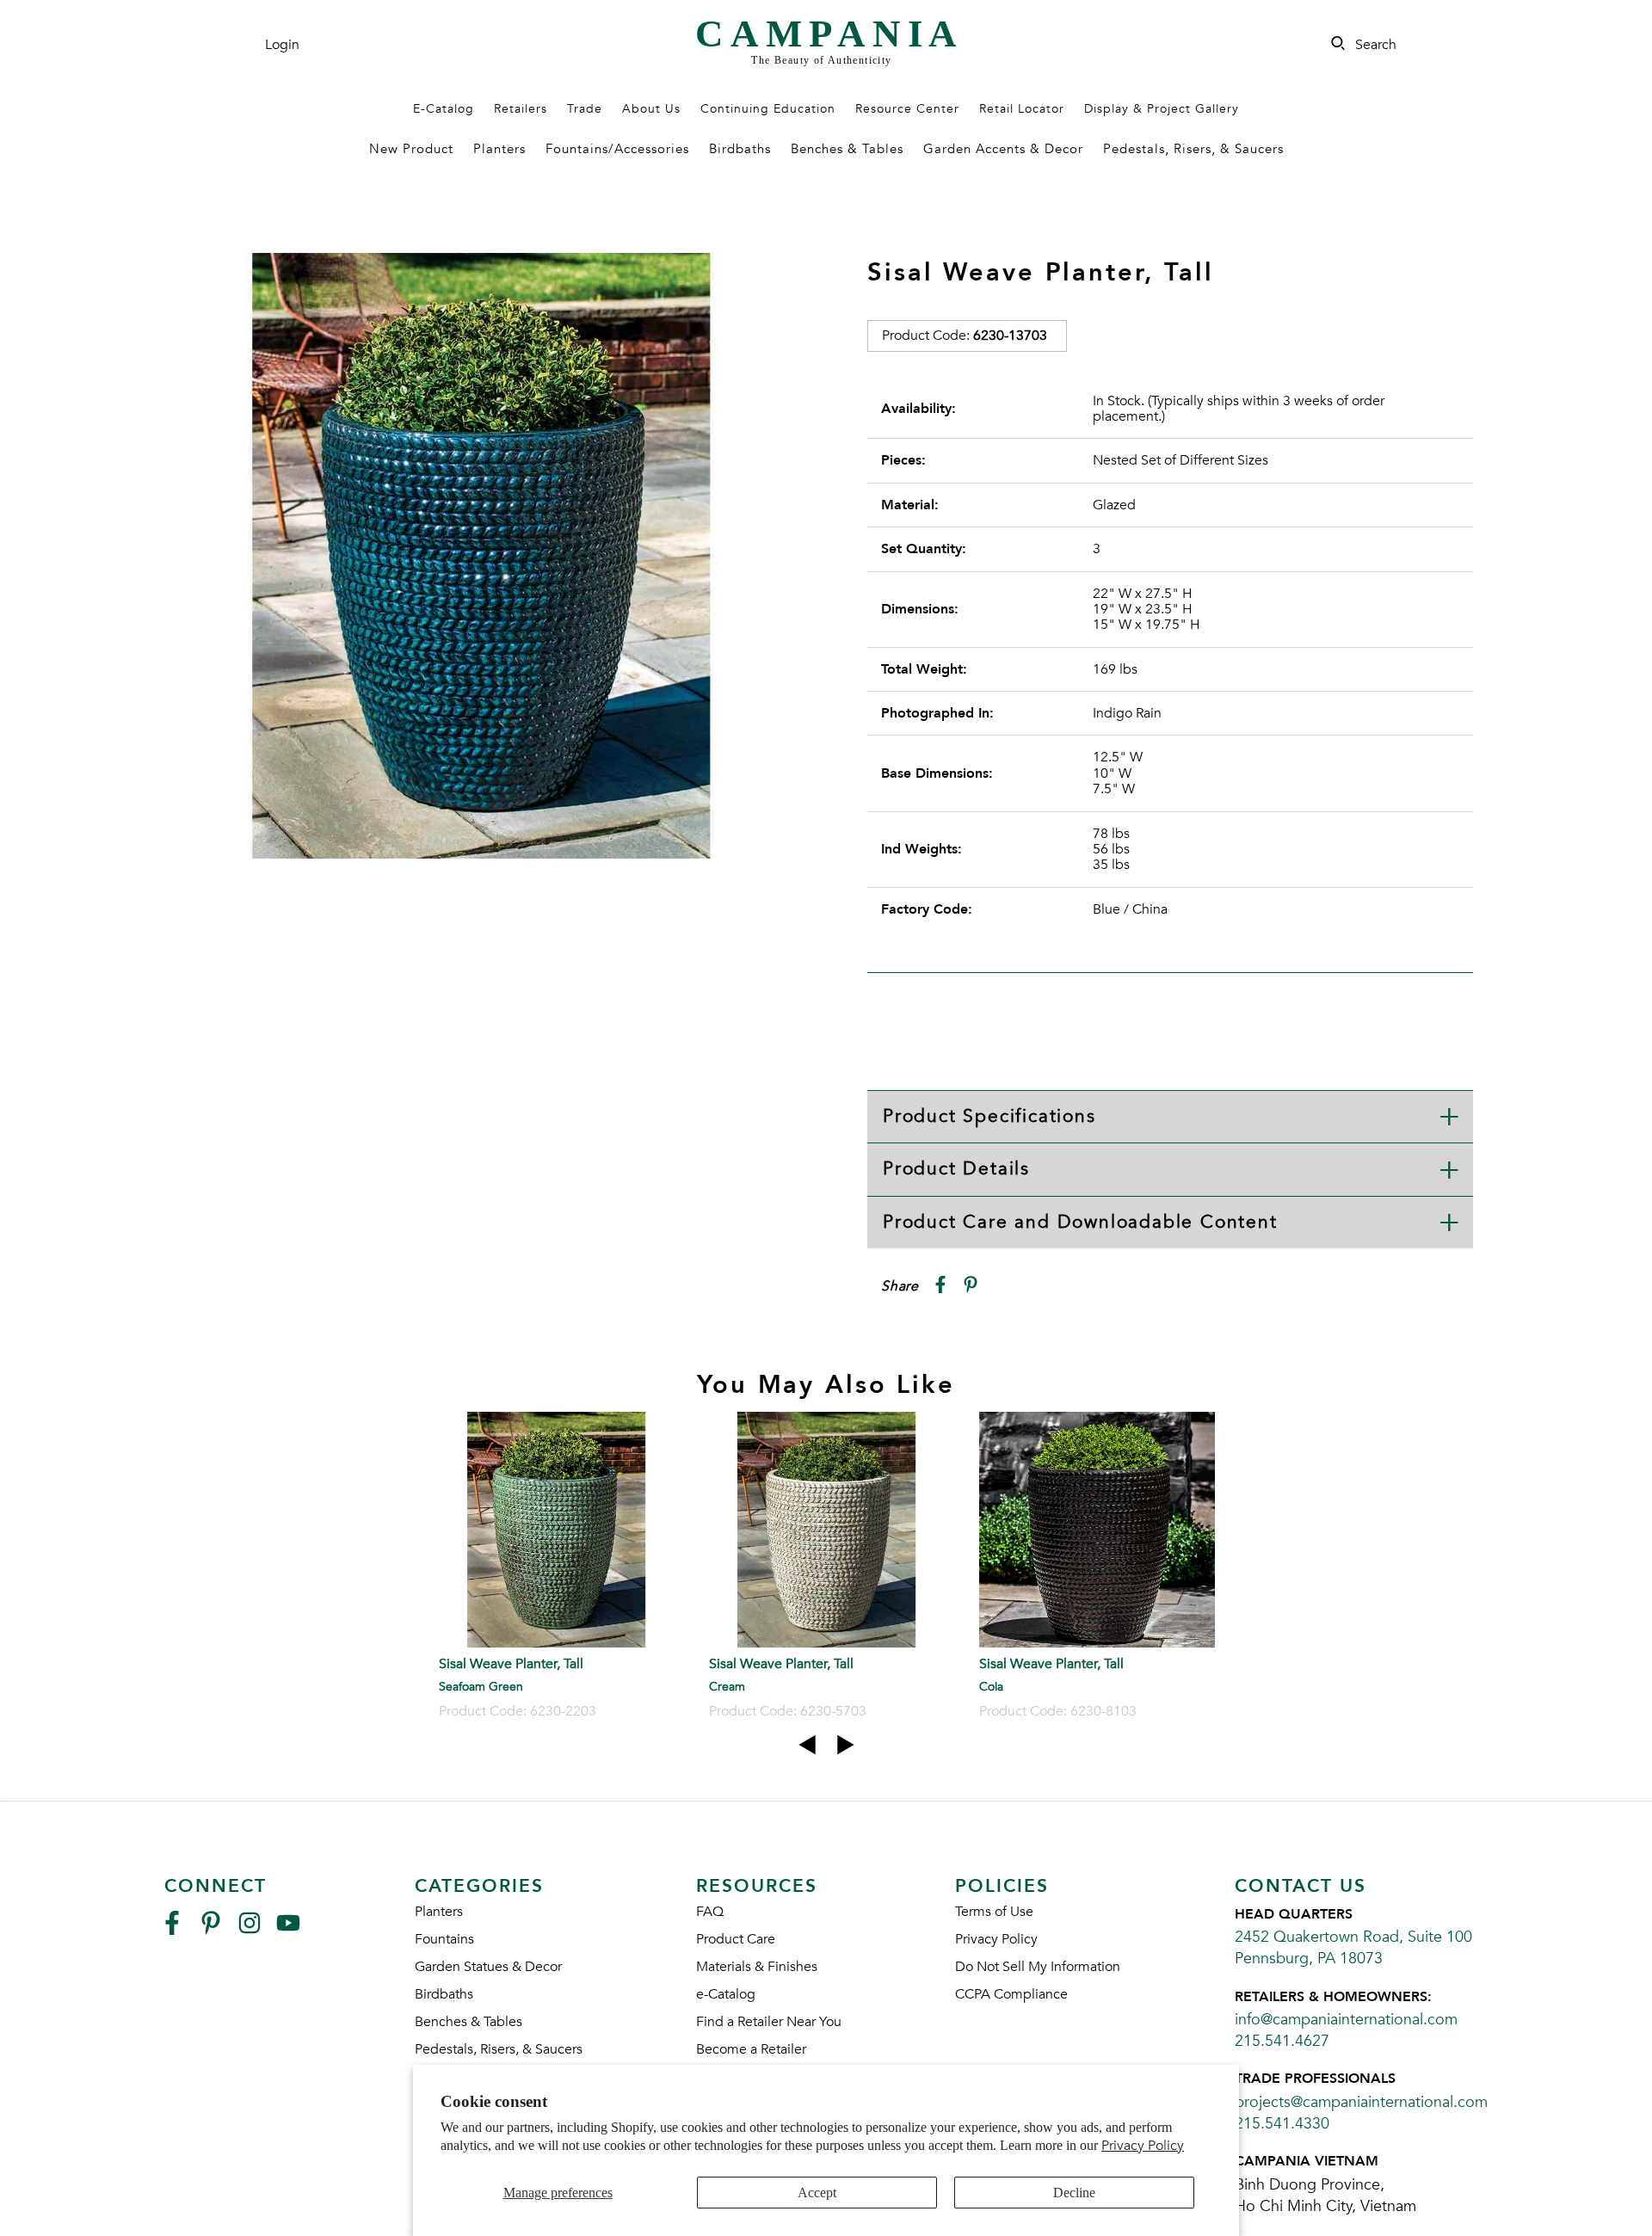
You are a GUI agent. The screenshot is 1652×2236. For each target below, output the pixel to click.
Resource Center (907, 109)
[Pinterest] (211, 1930)
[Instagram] (250, 1930)
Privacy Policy (1143, 2146)
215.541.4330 (1282, 2124)
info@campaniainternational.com (1346, 2020)
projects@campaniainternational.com (1361, 2102)
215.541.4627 (1282, 2041)
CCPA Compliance (1011, 1994)
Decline (1074, 2193)
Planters (499, 149)
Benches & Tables (847, 149)
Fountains (444, 1939)
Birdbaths (740, 149)
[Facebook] (172, 1930)
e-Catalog (726, 1994)
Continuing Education (768, 109)
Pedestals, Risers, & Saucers (1193, 149)
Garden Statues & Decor (488, 1967)
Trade (585, 109)
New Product (411, 149)
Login (282, 45)
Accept (817, 2193)
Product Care (736, 1939)
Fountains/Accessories (617, 149)
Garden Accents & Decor (1003, 149)
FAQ (710, 1912)
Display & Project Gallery (1162, 109)
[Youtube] (288, 1930)
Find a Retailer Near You (769, 2022)
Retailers (521, 109)
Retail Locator (1022, 109)
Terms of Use (994, 1912)
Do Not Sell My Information (1038, 1967)
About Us (651, 109)
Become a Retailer (751, 2049)
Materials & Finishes (757, 1967)
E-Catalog (444, 109)
